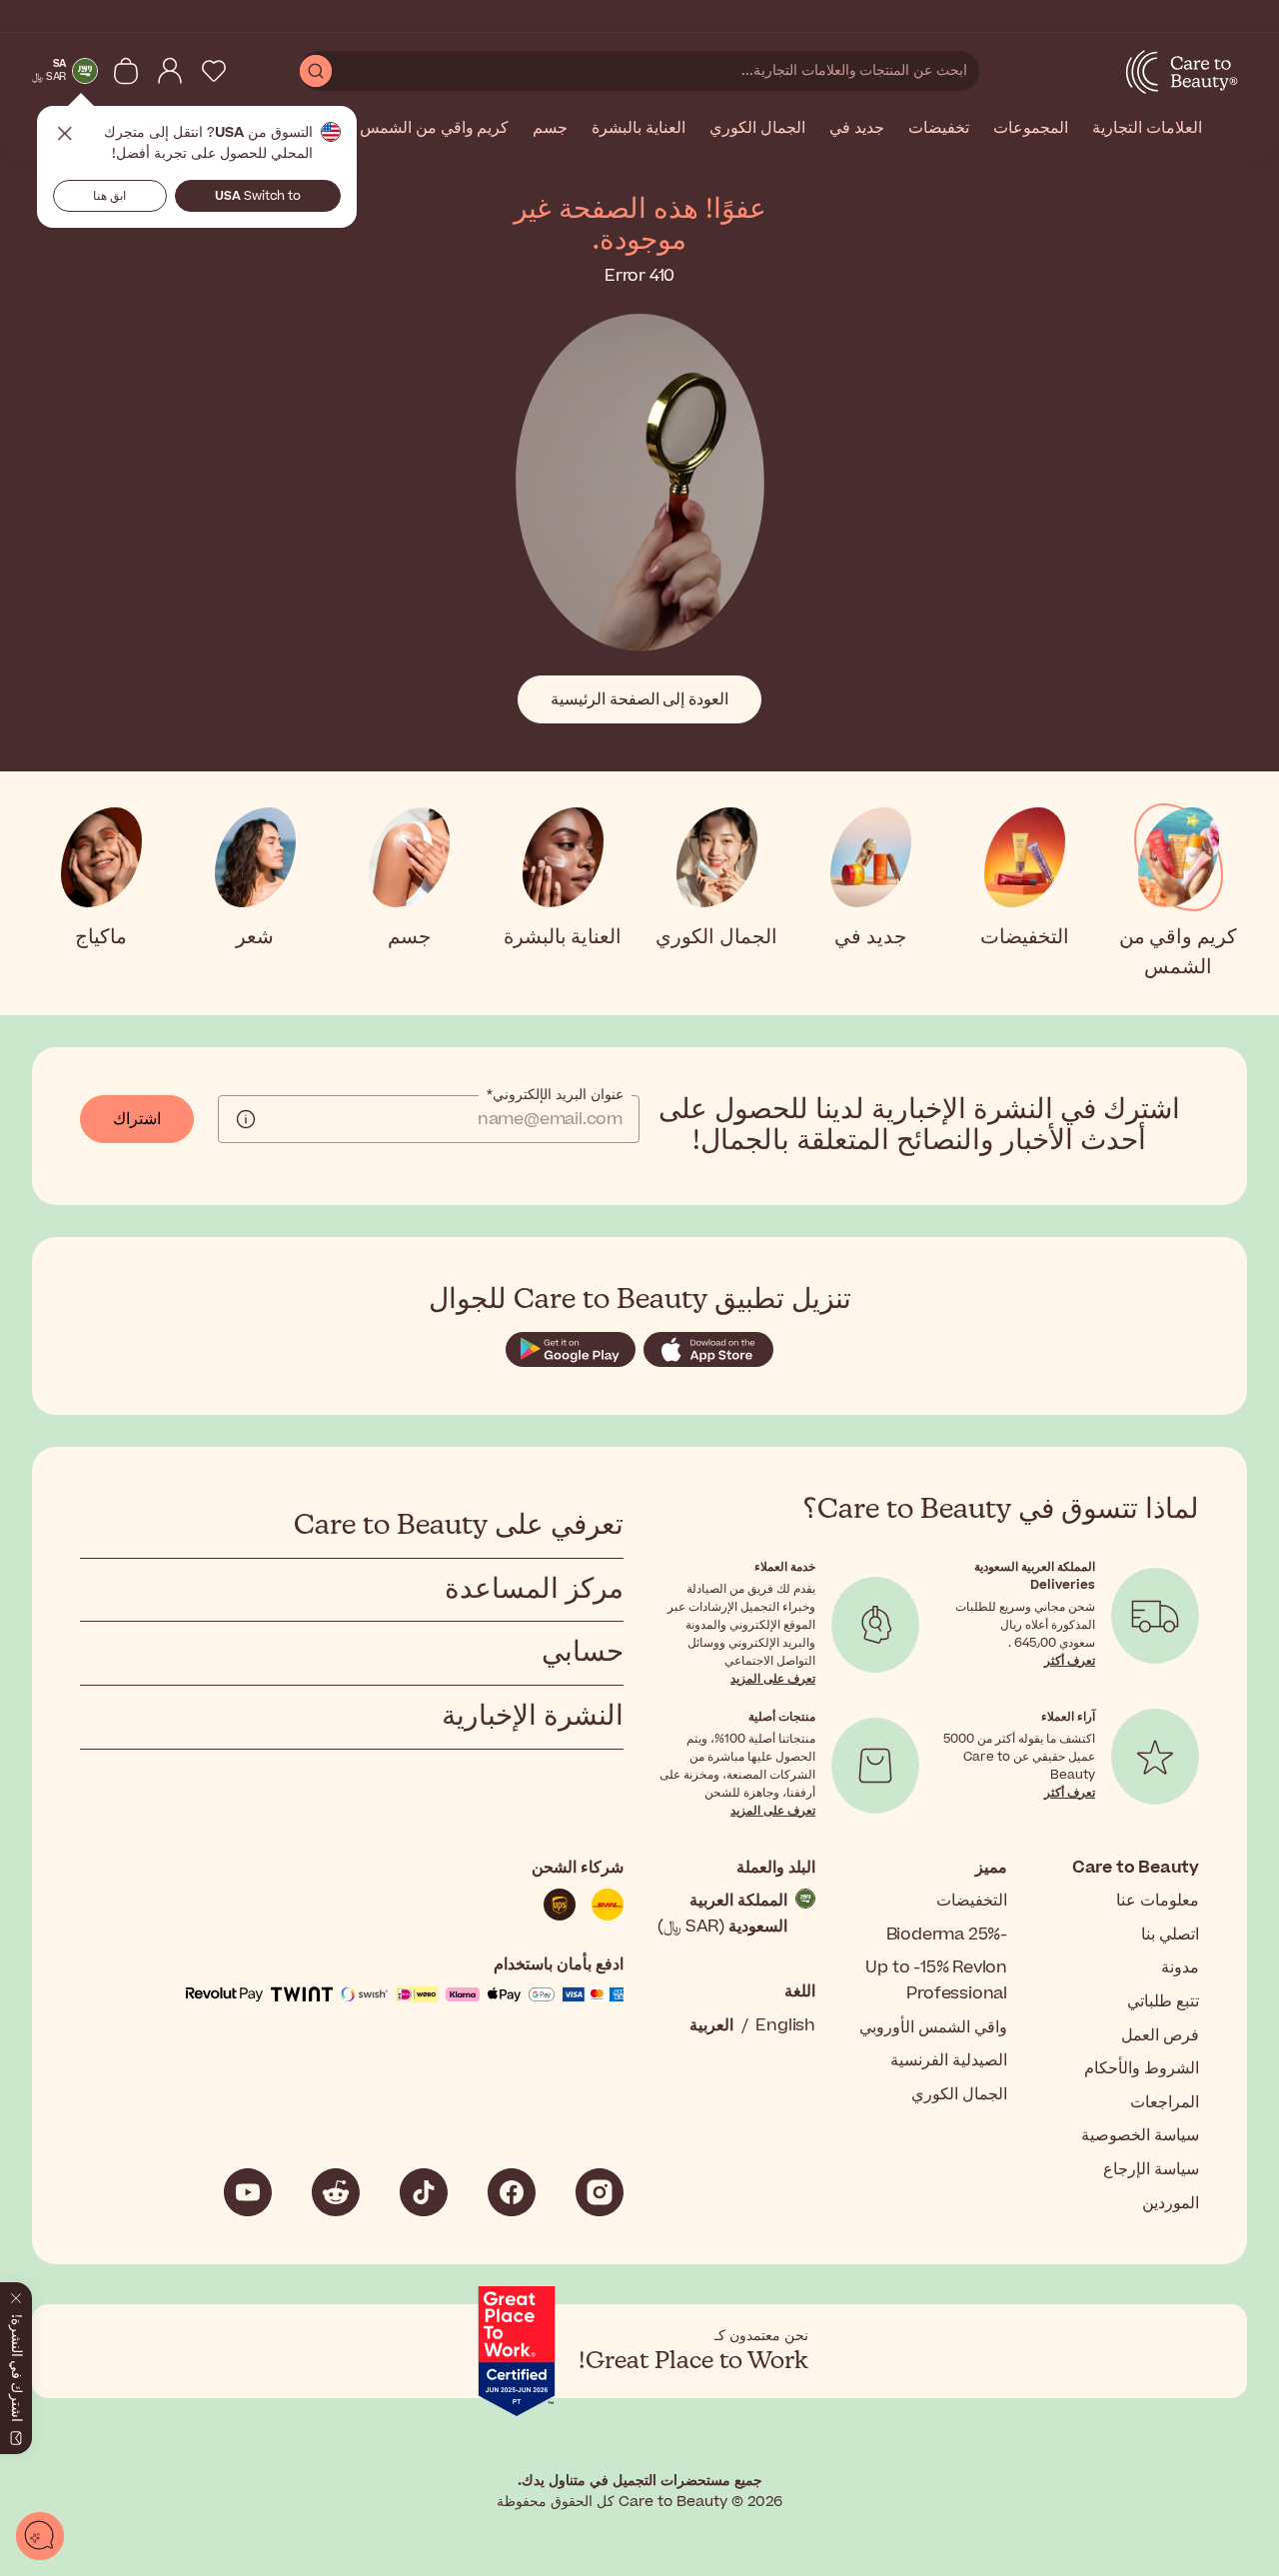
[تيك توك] (424, 2192)
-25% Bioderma (947, 1934)
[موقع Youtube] (248, 2192)
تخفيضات (939, 129)
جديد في (857, 129)
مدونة (1180, 1967)
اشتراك (137, 1119)
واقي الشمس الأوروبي (933, 2027)
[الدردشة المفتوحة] (40, 2536)
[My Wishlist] (214, 71)
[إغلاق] (16, 2294)
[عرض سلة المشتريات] (126, 71)
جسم (550, 129)
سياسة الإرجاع (1151, 2169)
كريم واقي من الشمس (434, 129)
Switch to (258, 196)
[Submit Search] (316, 71)
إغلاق (65, 134)
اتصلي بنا (1170, 1934)
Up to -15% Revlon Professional (936, 1980)
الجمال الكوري (757, 129)
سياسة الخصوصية (1140, 2135)
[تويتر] (336, 2192)
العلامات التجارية (1147, 129)
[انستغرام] (600, 2192)
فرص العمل (1160, 2035)
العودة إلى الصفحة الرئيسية (639, 699)
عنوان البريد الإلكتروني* (555, 1095)
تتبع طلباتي (1163, 2001)
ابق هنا (109, 196)
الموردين (1171, 2203)
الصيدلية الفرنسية (949, 2060)
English (785, 2025)
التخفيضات (972, 1901)
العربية (711, 2025)
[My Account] (170, 71)
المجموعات (1031, 129)
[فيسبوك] (512, 2192)
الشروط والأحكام (1142, 2068)
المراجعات (1165, 2102)
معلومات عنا (1158, 1901)
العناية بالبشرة (639, 129)
